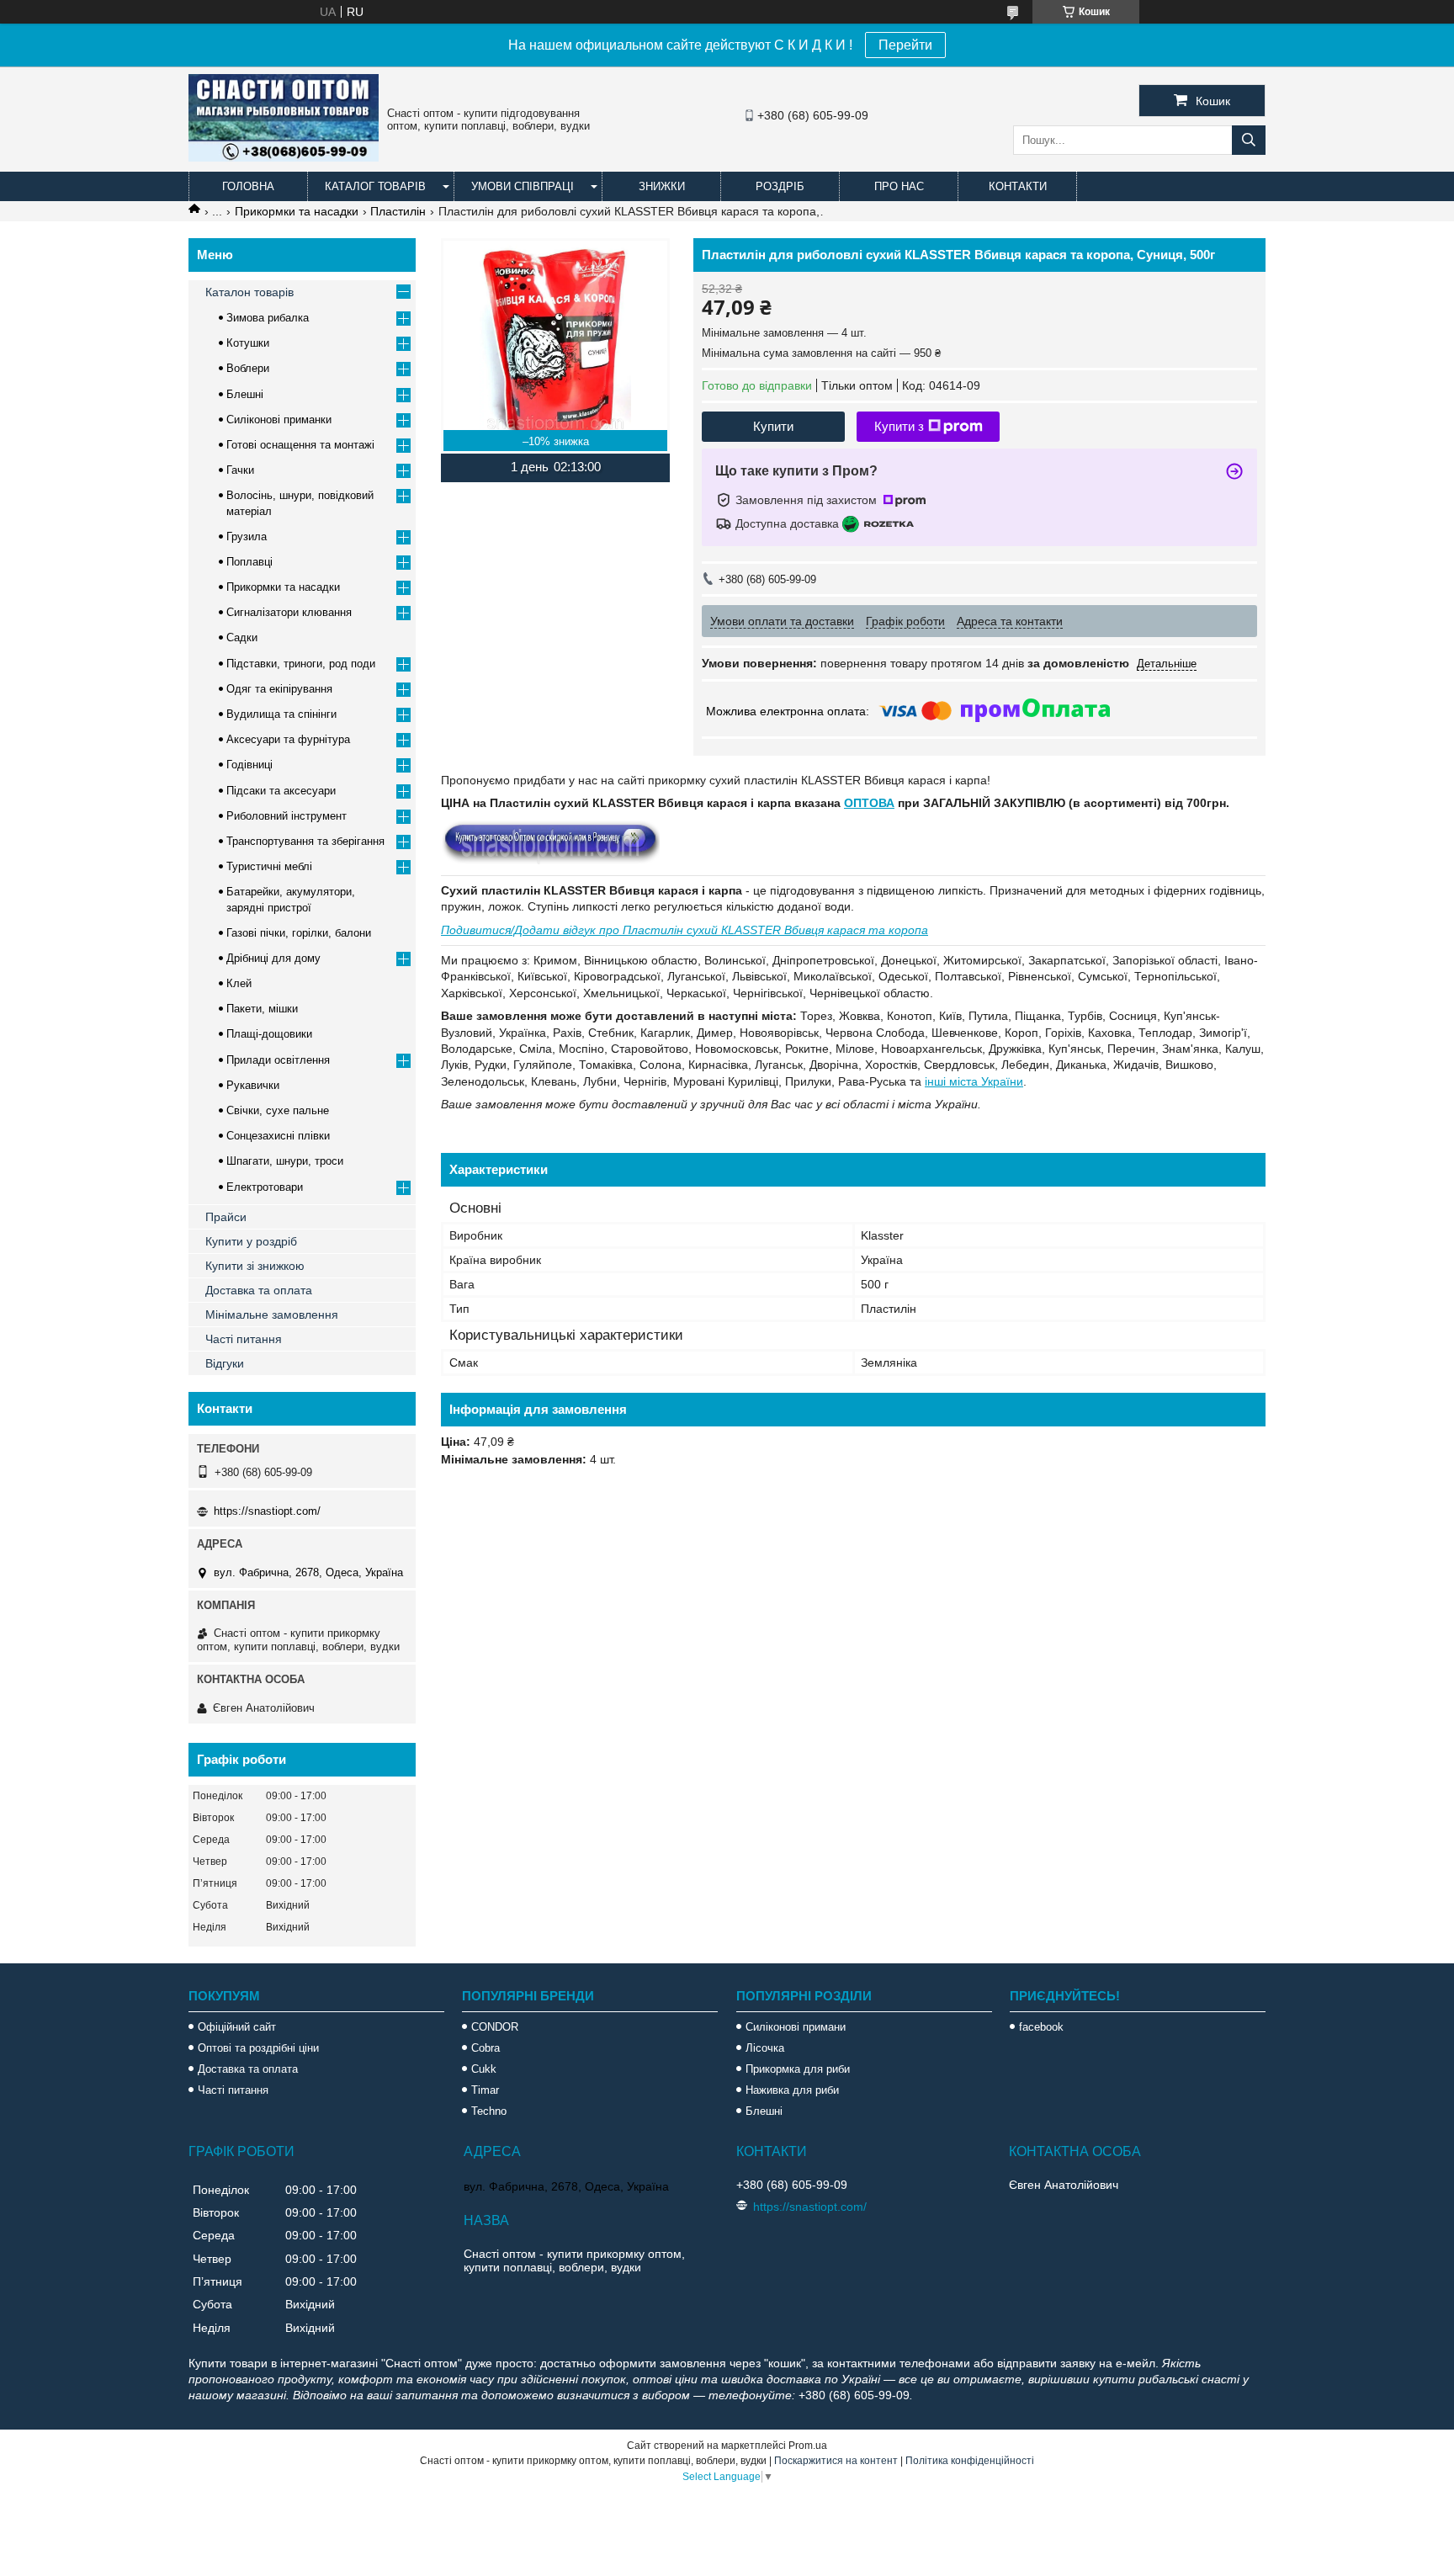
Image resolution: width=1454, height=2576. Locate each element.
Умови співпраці (523, 186)
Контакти (1018, 186)
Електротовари (265, 1187)
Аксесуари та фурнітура (288, 739)
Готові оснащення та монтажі (300, 445)
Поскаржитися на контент (836, 2461)
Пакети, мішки (262, 1009)
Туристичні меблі (269, 866)
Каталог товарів (375, 186)
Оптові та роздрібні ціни (258, 2048)
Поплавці (249, 562)
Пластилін (398, 211)
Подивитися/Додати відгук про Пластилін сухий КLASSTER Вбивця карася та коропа (685, 930)
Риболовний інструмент (287, 816)
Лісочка (765, 2048)
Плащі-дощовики (269, 1034)
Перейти (905, 45)
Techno (489, 2111)
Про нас (899, 186)
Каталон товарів (249, 292)
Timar (485, 2090)
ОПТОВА (869, 803)
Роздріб (780, 186)
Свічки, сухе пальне (278, 1110)
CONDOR (495, 2027)
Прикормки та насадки (297, 211)
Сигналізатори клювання (289, 612)
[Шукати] (1249, 140)
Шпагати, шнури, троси (285, 1161)
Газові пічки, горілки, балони (299, 933)
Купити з (899, 426)
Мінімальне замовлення (272, 1315)
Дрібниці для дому (273, 958)
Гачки (240, 470)
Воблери (248, 368)
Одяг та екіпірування (279, 689)
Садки (242, 637)
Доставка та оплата (259, 1290)
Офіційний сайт (237, 2027)
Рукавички (253, 1085)
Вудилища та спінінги (281, 714)
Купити (773, 426)
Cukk (484, 2069)
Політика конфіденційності (970, 2461)
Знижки (662, 186)
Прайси (226, 1217)
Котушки (248, 343)
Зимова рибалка (268, 318)
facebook (1041, 2027)
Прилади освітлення (278, 1060)
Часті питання (244, 1339)
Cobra (486, 2048)
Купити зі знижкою (255, 1266)
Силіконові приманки (279, 420)
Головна (248, 186)
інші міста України (974, 1081)
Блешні (245, 394)
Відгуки (225, 1363)
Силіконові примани (796, 2027)
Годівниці (249, 765)
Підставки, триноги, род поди (301, 664)
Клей (239, 983)
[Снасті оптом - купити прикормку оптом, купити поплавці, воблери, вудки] (284, 157)
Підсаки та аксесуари (281, 791)
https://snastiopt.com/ (267, 1511)
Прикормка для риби (798, 2069)
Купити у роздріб (251, 1241)
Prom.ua (808, 2446)
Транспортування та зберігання (305, 841)
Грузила (247, 536)
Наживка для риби (792, 2090)
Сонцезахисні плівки (278, 1136)
